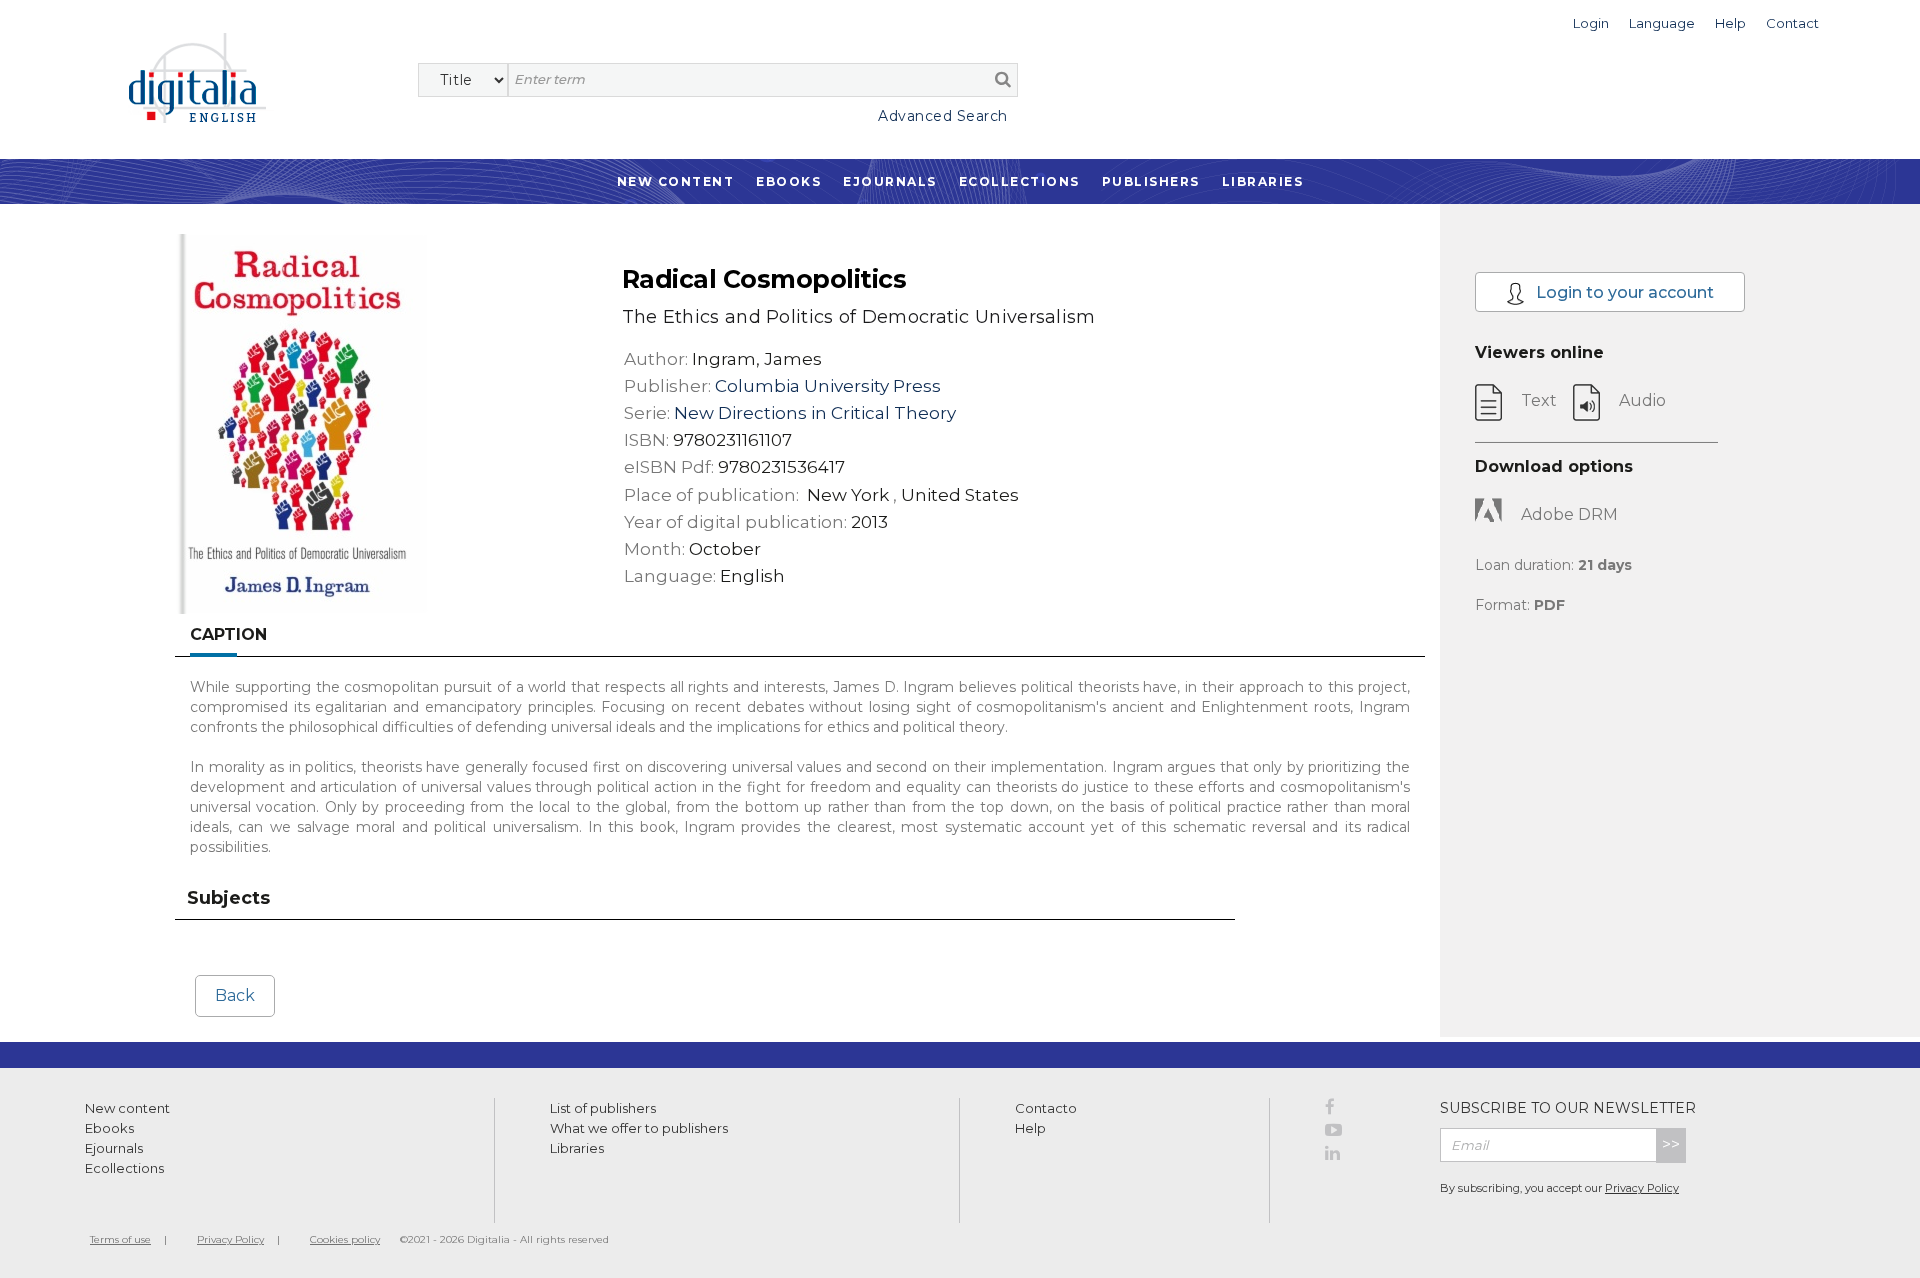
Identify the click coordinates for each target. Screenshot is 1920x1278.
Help (1030, 1128)
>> (1671, 1144)
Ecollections (1019, 181)
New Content (676, 181)
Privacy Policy (1642, 1188)
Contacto (1046, 1108)
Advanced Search (943, 116)
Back (235, 995)
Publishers (1151, 181)
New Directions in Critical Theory (815, 413)
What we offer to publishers (639, 1128)
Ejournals (890, 181)
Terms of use (120, 1239)
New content (127, 1108)
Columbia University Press (828, 386)
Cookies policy (345, 1239)
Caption (228, 634)
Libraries (1263, 181)
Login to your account (1623, 292)
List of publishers (603, 1108)
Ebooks (788, 181)
